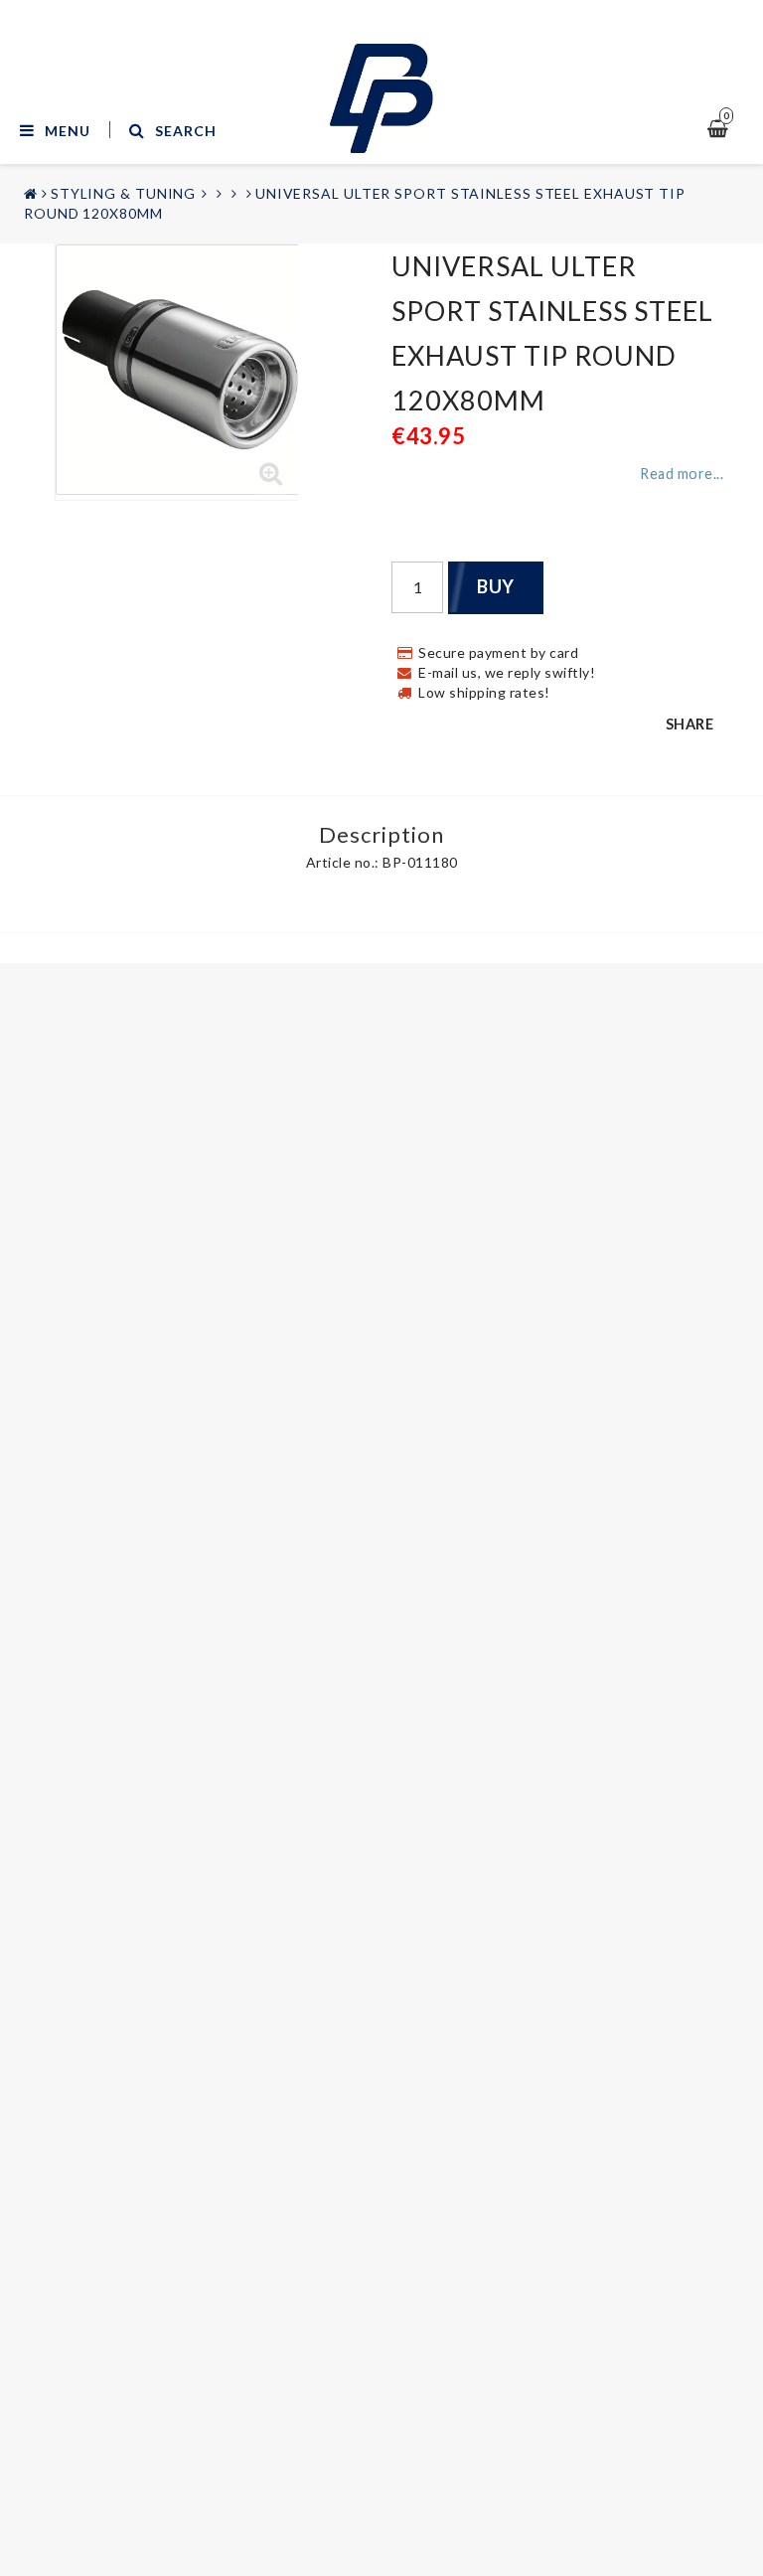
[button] (271, 474)
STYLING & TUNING (123, 193)
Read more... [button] (682, 474)
